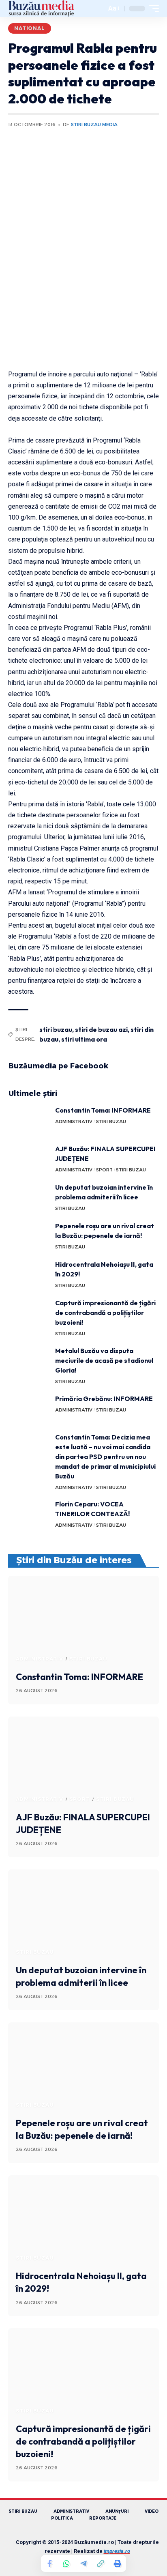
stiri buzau (56, 1029)
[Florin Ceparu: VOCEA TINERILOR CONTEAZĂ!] (29, 1514)
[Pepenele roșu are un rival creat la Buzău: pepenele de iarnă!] (29, 1236)
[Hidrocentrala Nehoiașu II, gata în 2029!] (29, 1275)
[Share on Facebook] (49, 2563)
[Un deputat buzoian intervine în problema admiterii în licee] (29, 1198)
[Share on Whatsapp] (66, 2563)
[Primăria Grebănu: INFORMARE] (29, 1409)
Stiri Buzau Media (94, 125)
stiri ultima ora (84, 1039)
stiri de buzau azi (101, 1029)
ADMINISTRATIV (74, 1121)
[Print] (118, 2563)
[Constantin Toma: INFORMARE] (29, 1120)
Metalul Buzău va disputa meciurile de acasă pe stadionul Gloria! (104, 1360)
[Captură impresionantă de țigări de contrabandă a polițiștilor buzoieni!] (29, 1313)
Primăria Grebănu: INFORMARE (104, 1399)
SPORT (104, 1170)
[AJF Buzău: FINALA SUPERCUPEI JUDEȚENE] (29, 1159)
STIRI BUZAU (111, 1121)
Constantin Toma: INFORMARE (103, 1110)
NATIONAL (30, 28)
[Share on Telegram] (83, 2563)
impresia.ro (117, 2551)
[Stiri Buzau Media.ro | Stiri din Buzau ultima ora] (41, 9)
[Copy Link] (101, 2563)
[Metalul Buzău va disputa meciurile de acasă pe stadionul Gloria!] (29, 1361)
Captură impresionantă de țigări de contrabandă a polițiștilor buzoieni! (105, 1313)
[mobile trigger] (152, 9)
